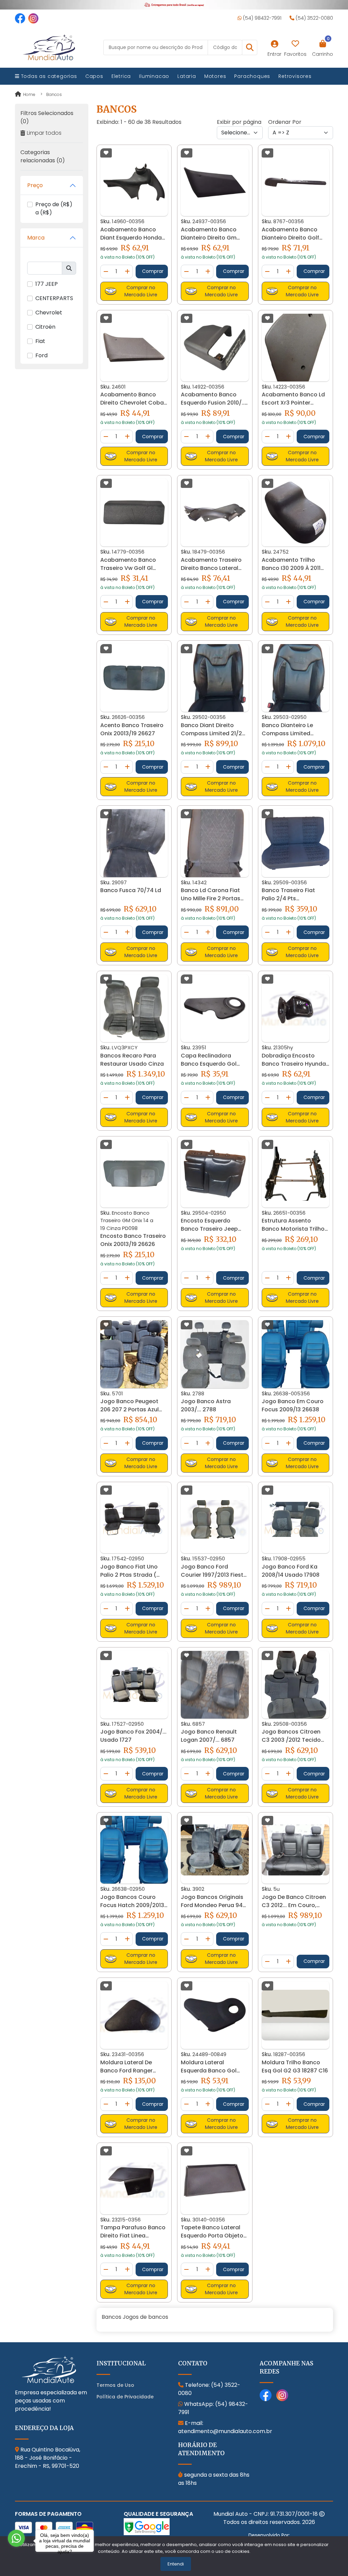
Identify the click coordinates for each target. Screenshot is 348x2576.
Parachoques (252, 76)
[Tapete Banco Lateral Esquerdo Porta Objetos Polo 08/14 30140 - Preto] (215, 2180)
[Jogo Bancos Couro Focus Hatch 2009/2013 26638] (134, 1850)
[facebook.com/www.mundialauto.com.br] (20, 18)
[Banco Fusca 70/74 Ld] (134, 843)
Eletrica (121, 76)
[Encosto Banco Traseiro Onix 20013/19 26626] (134, 1174)
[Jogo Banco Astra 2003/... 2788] (215, 1354)
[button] (250, 47)
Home (29, 94)
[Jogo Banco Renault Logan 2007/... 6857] (215, 1685)
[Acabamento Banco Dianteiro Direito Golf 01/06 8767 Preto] (295, 182)
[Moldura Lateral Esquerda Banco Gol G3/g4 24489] (215, 2015)
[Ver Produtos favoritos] (295, 44)
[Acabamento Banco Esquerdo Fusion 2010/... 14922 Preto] (215, 348)
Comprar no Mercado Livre (141, 291)
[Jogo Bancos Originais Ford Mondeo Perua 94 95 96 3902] (215, 1850)
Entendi (176, 2564)
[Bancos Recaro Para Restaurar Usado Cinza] (134, 1008)
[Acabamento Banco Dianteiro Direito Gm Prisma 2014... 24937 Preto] (215, 182)
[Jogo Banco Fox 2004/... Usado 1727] (134, 1685)
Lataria (187, 76)
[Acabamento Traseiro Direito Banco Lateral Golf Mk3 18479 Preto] (215, 513)
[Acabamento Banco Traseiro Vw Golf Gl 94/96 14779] (134, 513)
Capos (94, 76)
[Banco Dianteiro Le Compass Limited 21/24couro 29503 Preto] (295, 678)
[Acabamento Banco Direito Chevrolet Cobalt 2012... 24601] (134, 347)
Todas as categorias (48, 76)
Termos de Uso (115, 2385)
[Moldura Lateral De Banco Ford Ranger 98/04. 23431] (134, 2015)
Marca (36, 238)
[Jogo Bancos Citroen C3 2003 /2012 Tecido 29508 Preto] (295, 1685)
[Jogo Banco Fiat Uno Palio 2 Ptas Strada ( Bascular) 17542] (134, 1519)
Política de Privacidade (125, 2397)
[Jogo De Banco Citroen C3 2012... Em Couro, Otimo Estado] (295, 1850)
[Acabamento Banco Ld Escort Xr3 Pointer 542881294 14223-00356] (295, 348)
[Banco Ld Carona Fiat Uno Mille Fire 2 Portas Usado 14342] (215, 843)
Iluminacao (154, 76)
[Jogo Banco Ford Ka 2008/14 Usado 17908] (295, 1519)
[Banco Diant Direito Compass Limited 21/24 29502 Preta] (215, 678)
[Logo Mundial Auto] (49, 47)
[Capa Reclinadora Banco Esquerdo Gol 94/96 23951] (215, 1008)
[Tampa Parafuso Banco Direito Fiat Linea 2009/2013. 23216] (134, 2180)
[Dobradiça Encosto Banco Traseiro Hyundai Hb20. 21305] (295, 1008)
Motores (215, 76)
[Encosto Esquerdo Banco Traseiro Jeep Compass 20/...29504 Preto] (215, 1174)
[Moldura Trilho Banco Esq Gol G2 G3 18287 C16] (295, 2015)
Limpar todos (44, 133)
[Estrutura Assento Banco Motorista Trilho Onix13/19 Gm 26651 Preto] (295, 1174)
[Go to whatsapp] (16, 2538)
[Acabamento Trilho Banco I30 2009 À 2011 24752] (295, 513)
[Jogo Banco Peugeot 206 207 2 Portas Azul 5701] (134, 1354)
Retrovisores (295, 76)
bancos (54, 94)
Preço (35, 185)
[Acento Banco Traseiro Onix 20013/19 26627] (134, 678)
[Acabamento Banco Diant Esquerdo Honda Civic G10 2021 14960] (134, 182)
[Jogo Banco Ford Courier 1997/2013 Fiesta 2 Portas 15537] (215, 1519)
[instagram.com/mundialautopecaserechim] (33, 18)
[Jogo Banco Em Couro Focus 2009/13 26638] (295, 1354)
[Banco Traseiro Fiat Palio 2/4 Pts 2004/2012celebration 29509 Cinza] (295, 843)
